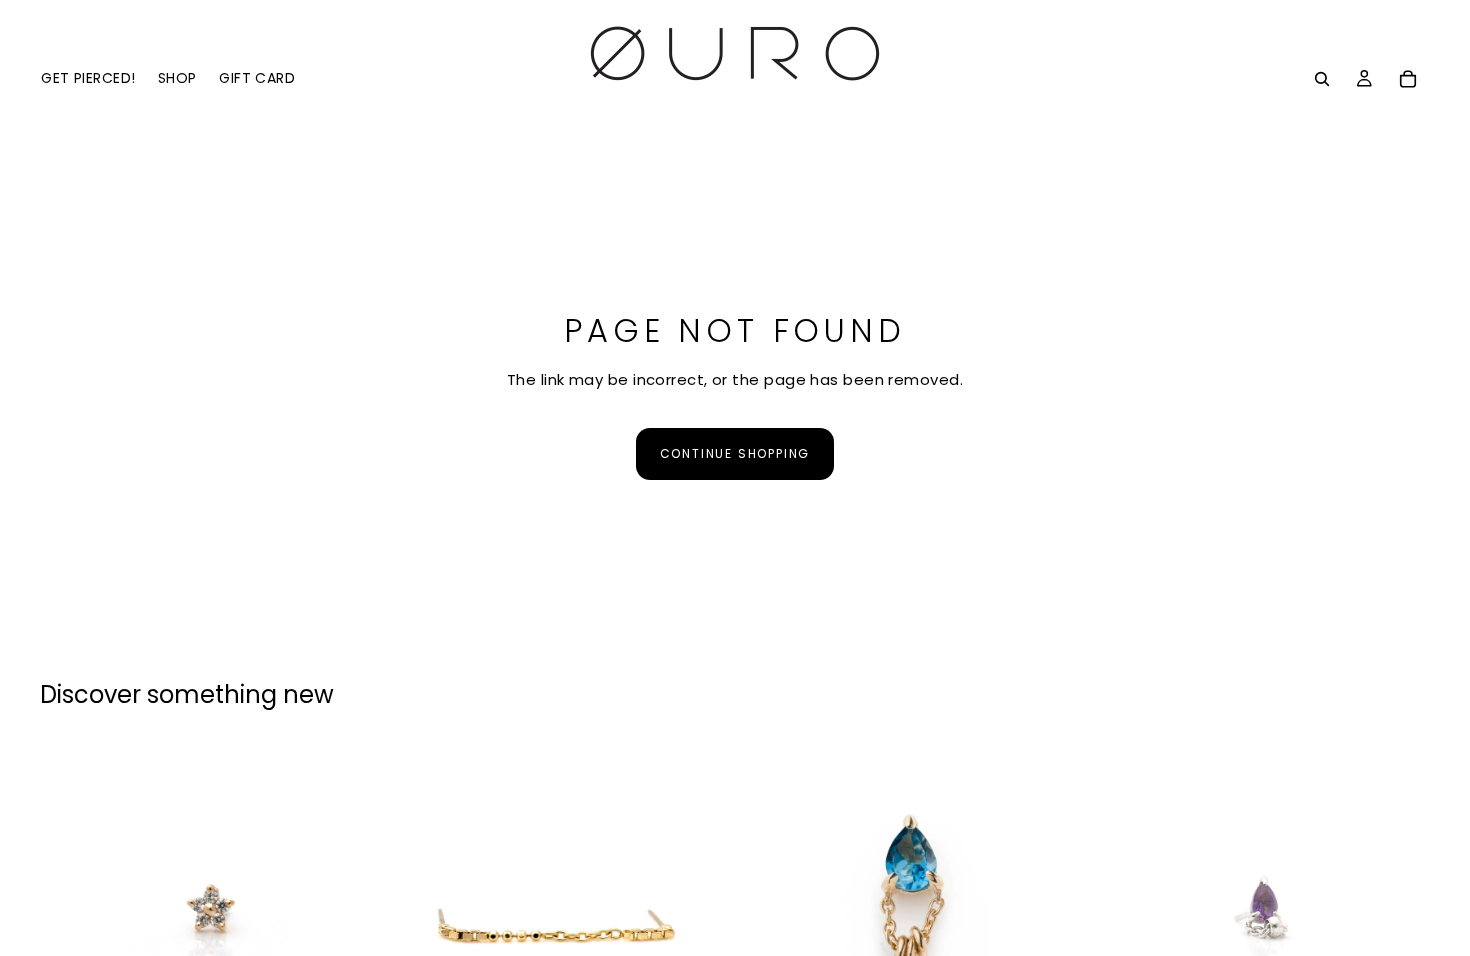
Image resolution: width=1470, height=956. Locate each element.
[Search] (1322, 79)
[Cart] (1408, 79)
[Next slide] (349, 913)
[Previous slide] (70, 913)
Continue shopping (735, 453)
